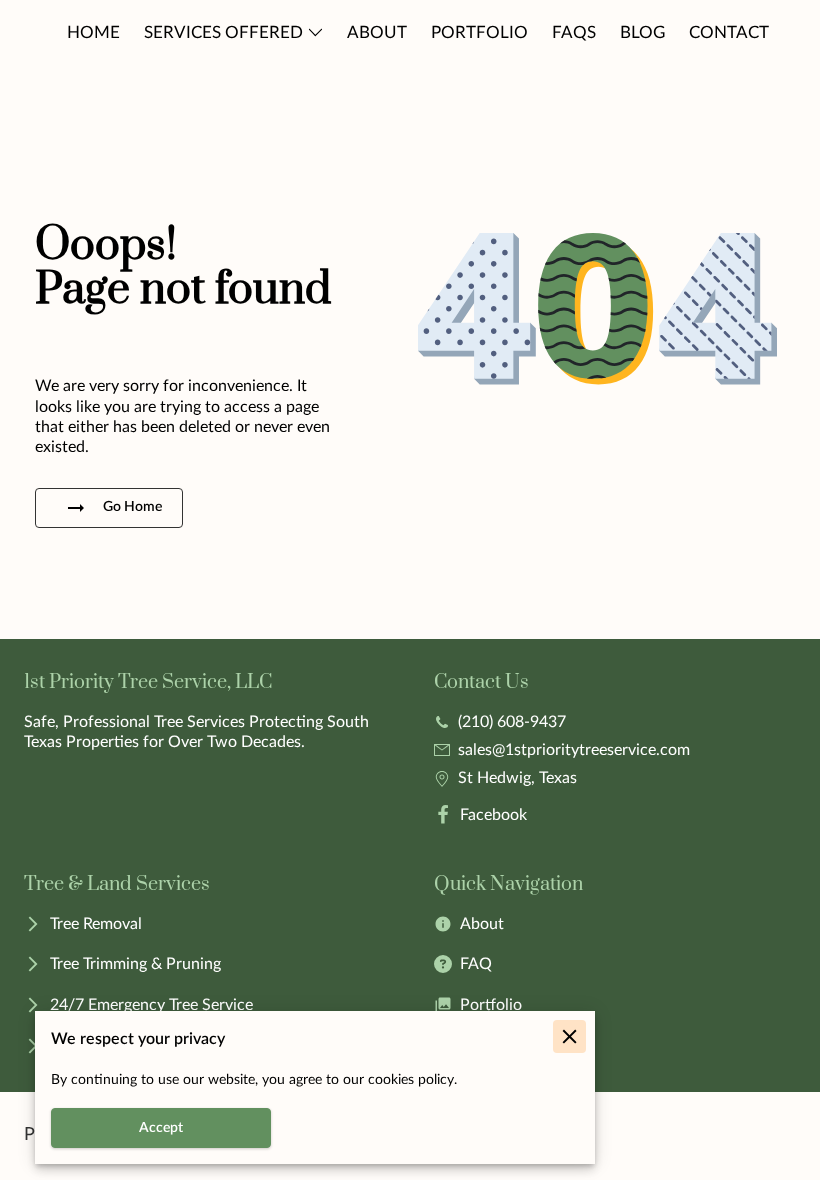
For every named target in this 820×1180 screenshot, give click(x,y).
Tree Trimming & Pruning (135, 964)
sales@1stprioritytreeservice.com (574, 750)
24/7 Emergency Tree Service (151, 1005)
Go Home (132, 507)
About (482, 924)
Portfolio (491, 1005)
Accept (161, 1128)
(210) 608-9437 (512, 722)
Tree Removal (96, 924)
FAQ (476, 964)
